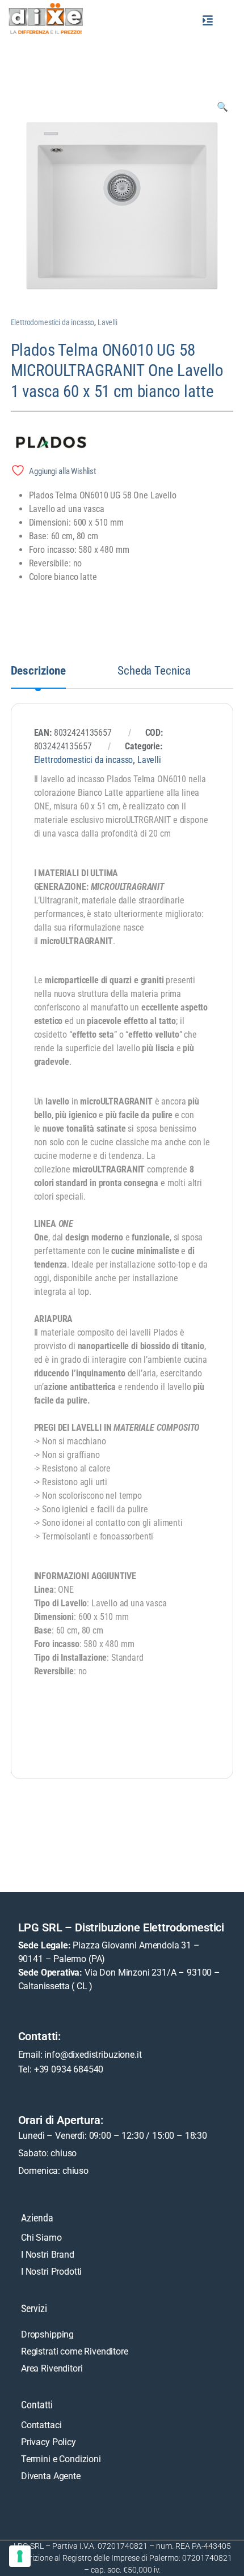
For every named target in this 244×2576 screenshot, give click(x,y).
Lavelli (108, 322)
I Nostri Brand (48, 2255)
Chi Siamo (41, 2238)
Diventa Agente (51, 2476)
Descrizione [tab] (38, 671)
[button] (208, 20)
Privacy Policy (49, 2442)
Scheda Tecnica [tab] (154, 671)
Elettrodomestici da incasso (53, 322)
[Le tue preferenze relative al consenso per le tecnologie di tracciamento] (20, 2556)
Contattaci (41, 2425)
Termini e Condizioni (61, 2459)
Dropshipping (47, 2334)
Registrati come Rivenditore (75, 2351)
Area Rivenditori (52, 2368)
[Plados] (68, 443)
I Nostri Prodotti (51, 2272)
